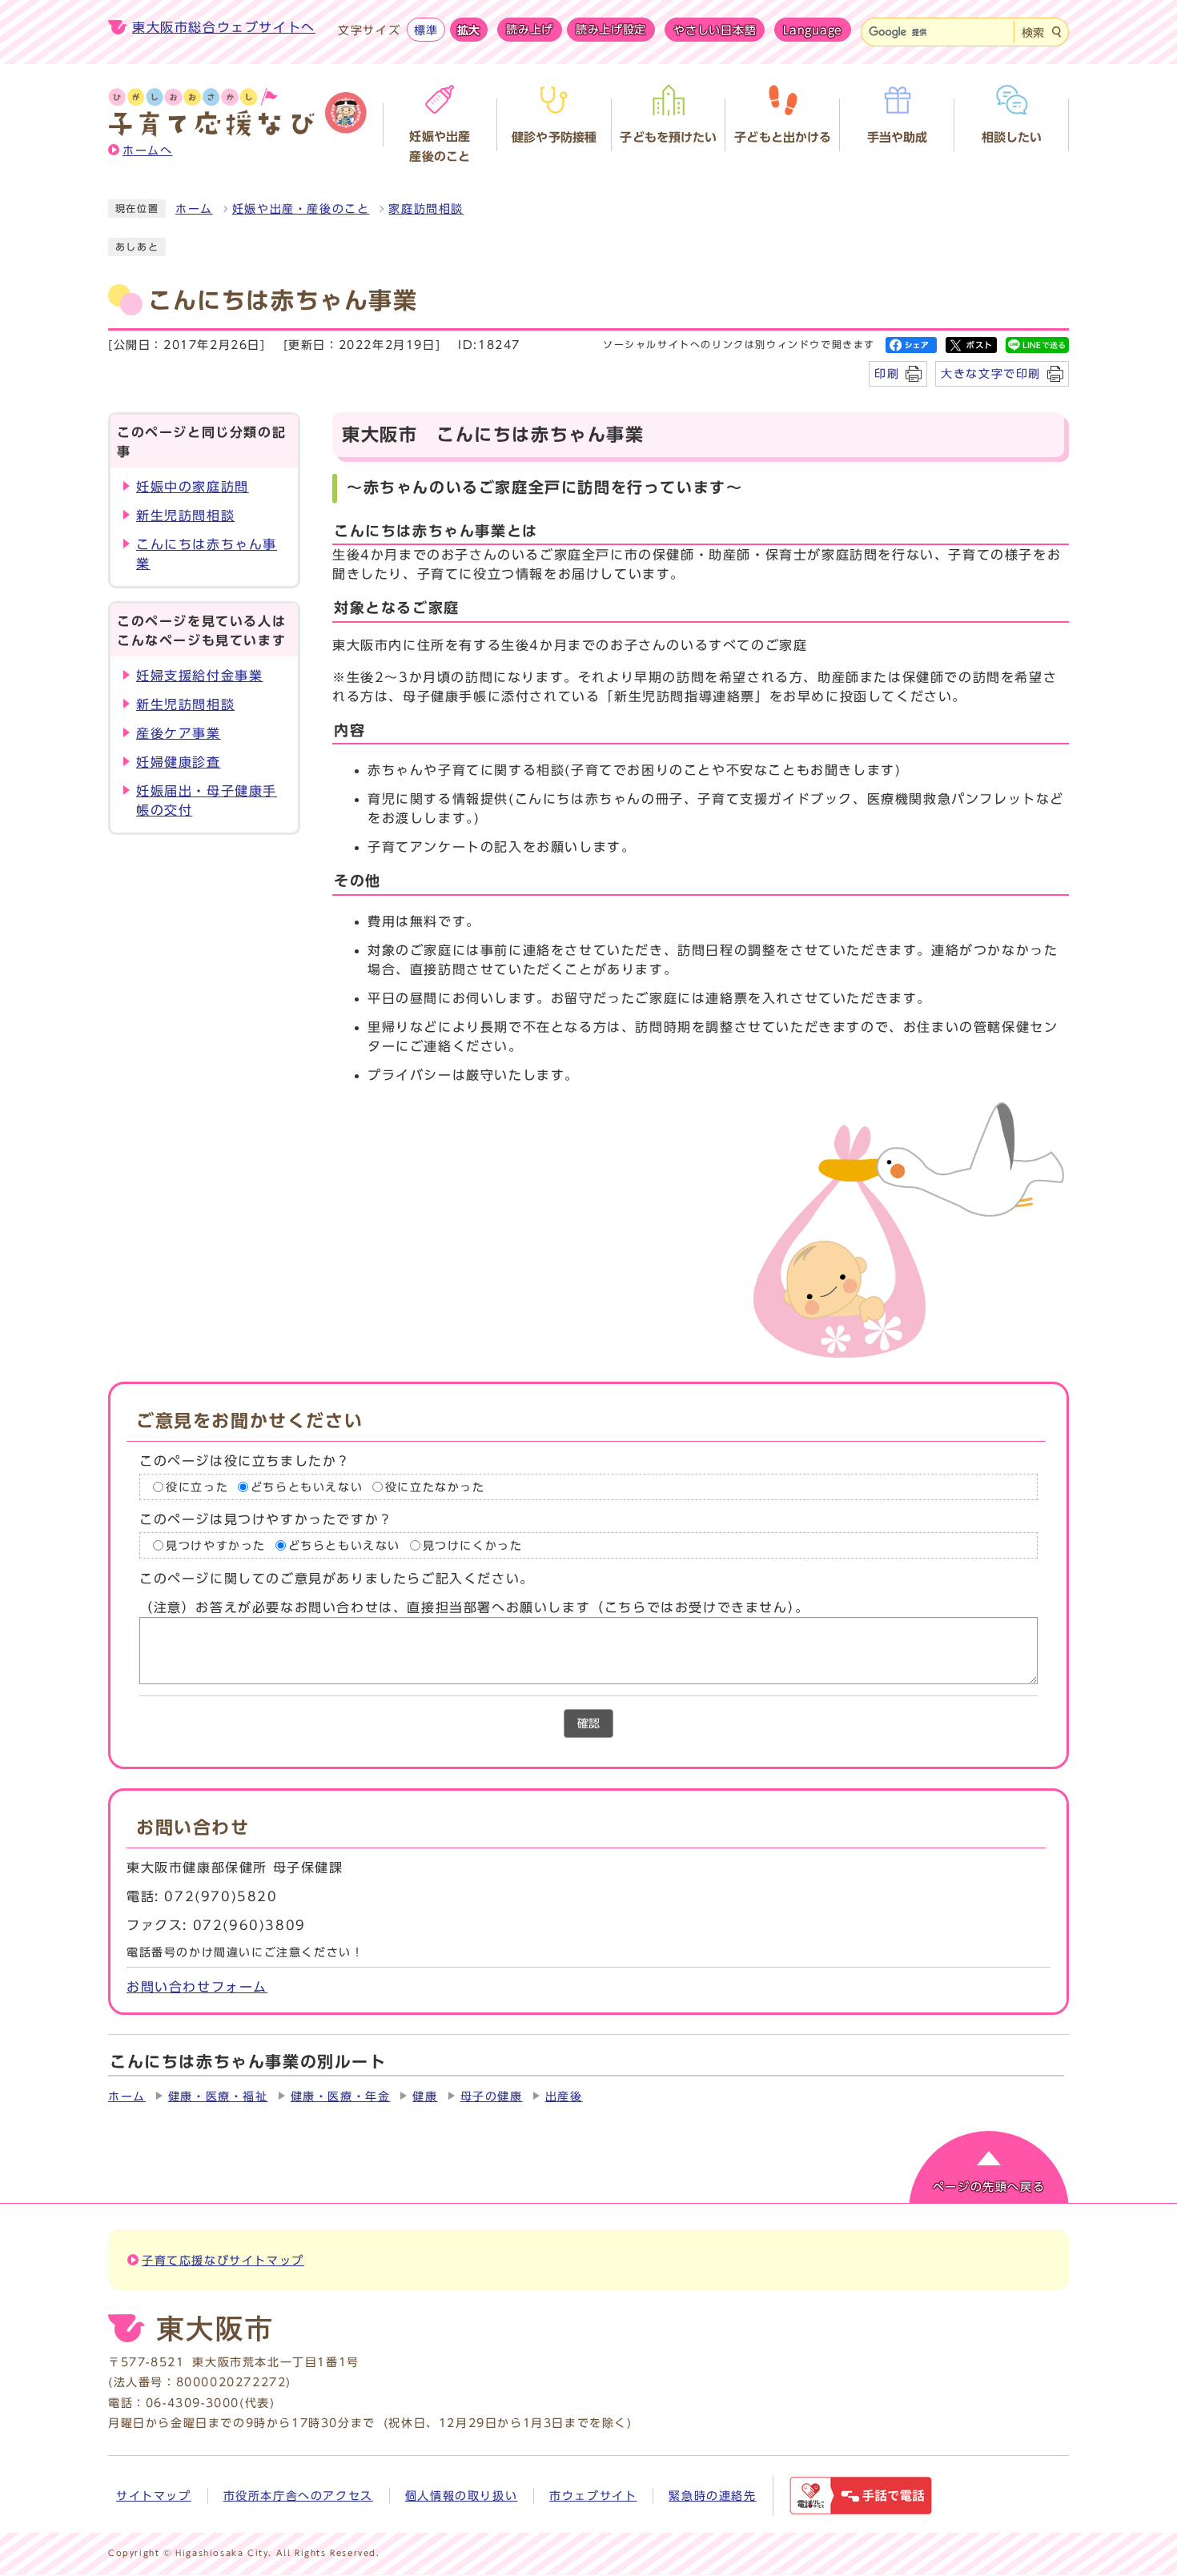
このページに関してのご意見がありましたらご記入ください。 (337, 1579)
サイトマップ (154, 2496)
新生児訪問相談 (185, 516)
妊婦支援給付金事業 (199, 676)
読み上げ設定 (611, 30)
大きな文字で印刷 (991, 373)
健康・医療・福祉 (218, 2097)
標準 (426, 30)
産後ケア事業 (179, 733)
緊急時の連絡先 (712, 2496)
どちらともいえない (307, 1487)
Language (813, 30)
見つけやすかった (216, 1546)
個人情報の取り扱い (461, 2496)
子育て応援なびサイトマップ (223, 2261)
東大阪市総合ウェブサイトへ (224, 27)
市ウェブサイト (593, 2496)
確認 (588, 1723)
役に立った (197, 1487)
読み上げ (530, 30)
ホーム (194, 209)
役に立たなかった (435, 1487)
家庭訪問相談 (426, 209)
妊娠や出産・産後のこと (301, 209)
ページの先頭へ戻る (989, 2187)
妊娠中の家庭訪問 (193, 487)
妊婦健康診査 (179, 762)
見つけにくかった (473, 1546)
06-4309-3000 (193, 2403)
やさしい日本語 (715, 30)
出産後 (564, 2097)
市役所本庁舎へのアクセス (298, 2496)
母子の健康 (492, 2097)
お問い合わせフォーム (197, 1987)
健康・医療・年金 (341, 2097)
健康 (425, 2097)
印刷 (887, 373)
